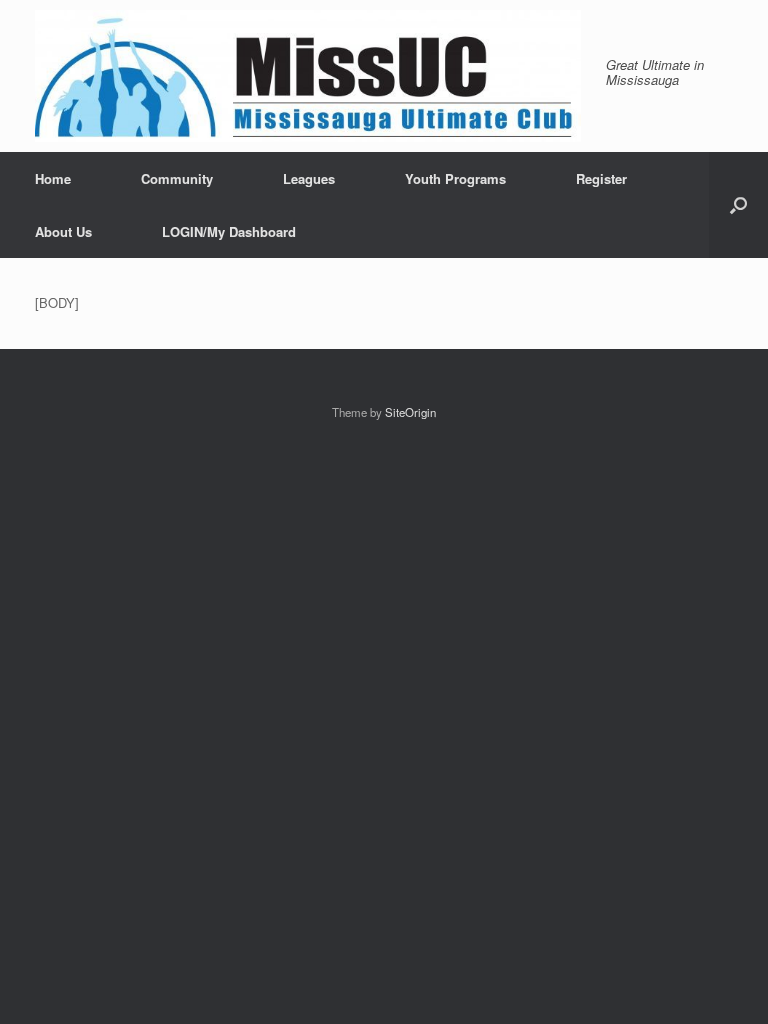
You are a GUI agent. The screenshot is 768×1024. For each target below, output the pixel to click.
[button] (738, 205)
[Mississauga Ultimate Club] (308, 76)
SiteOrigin (410, 412)
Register (601, 178)
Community (177, 178)
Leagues (309, 178)
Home (53, 178)
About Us (63, 231)
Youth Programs (455, 178)
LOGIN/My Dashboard (229, 231)
